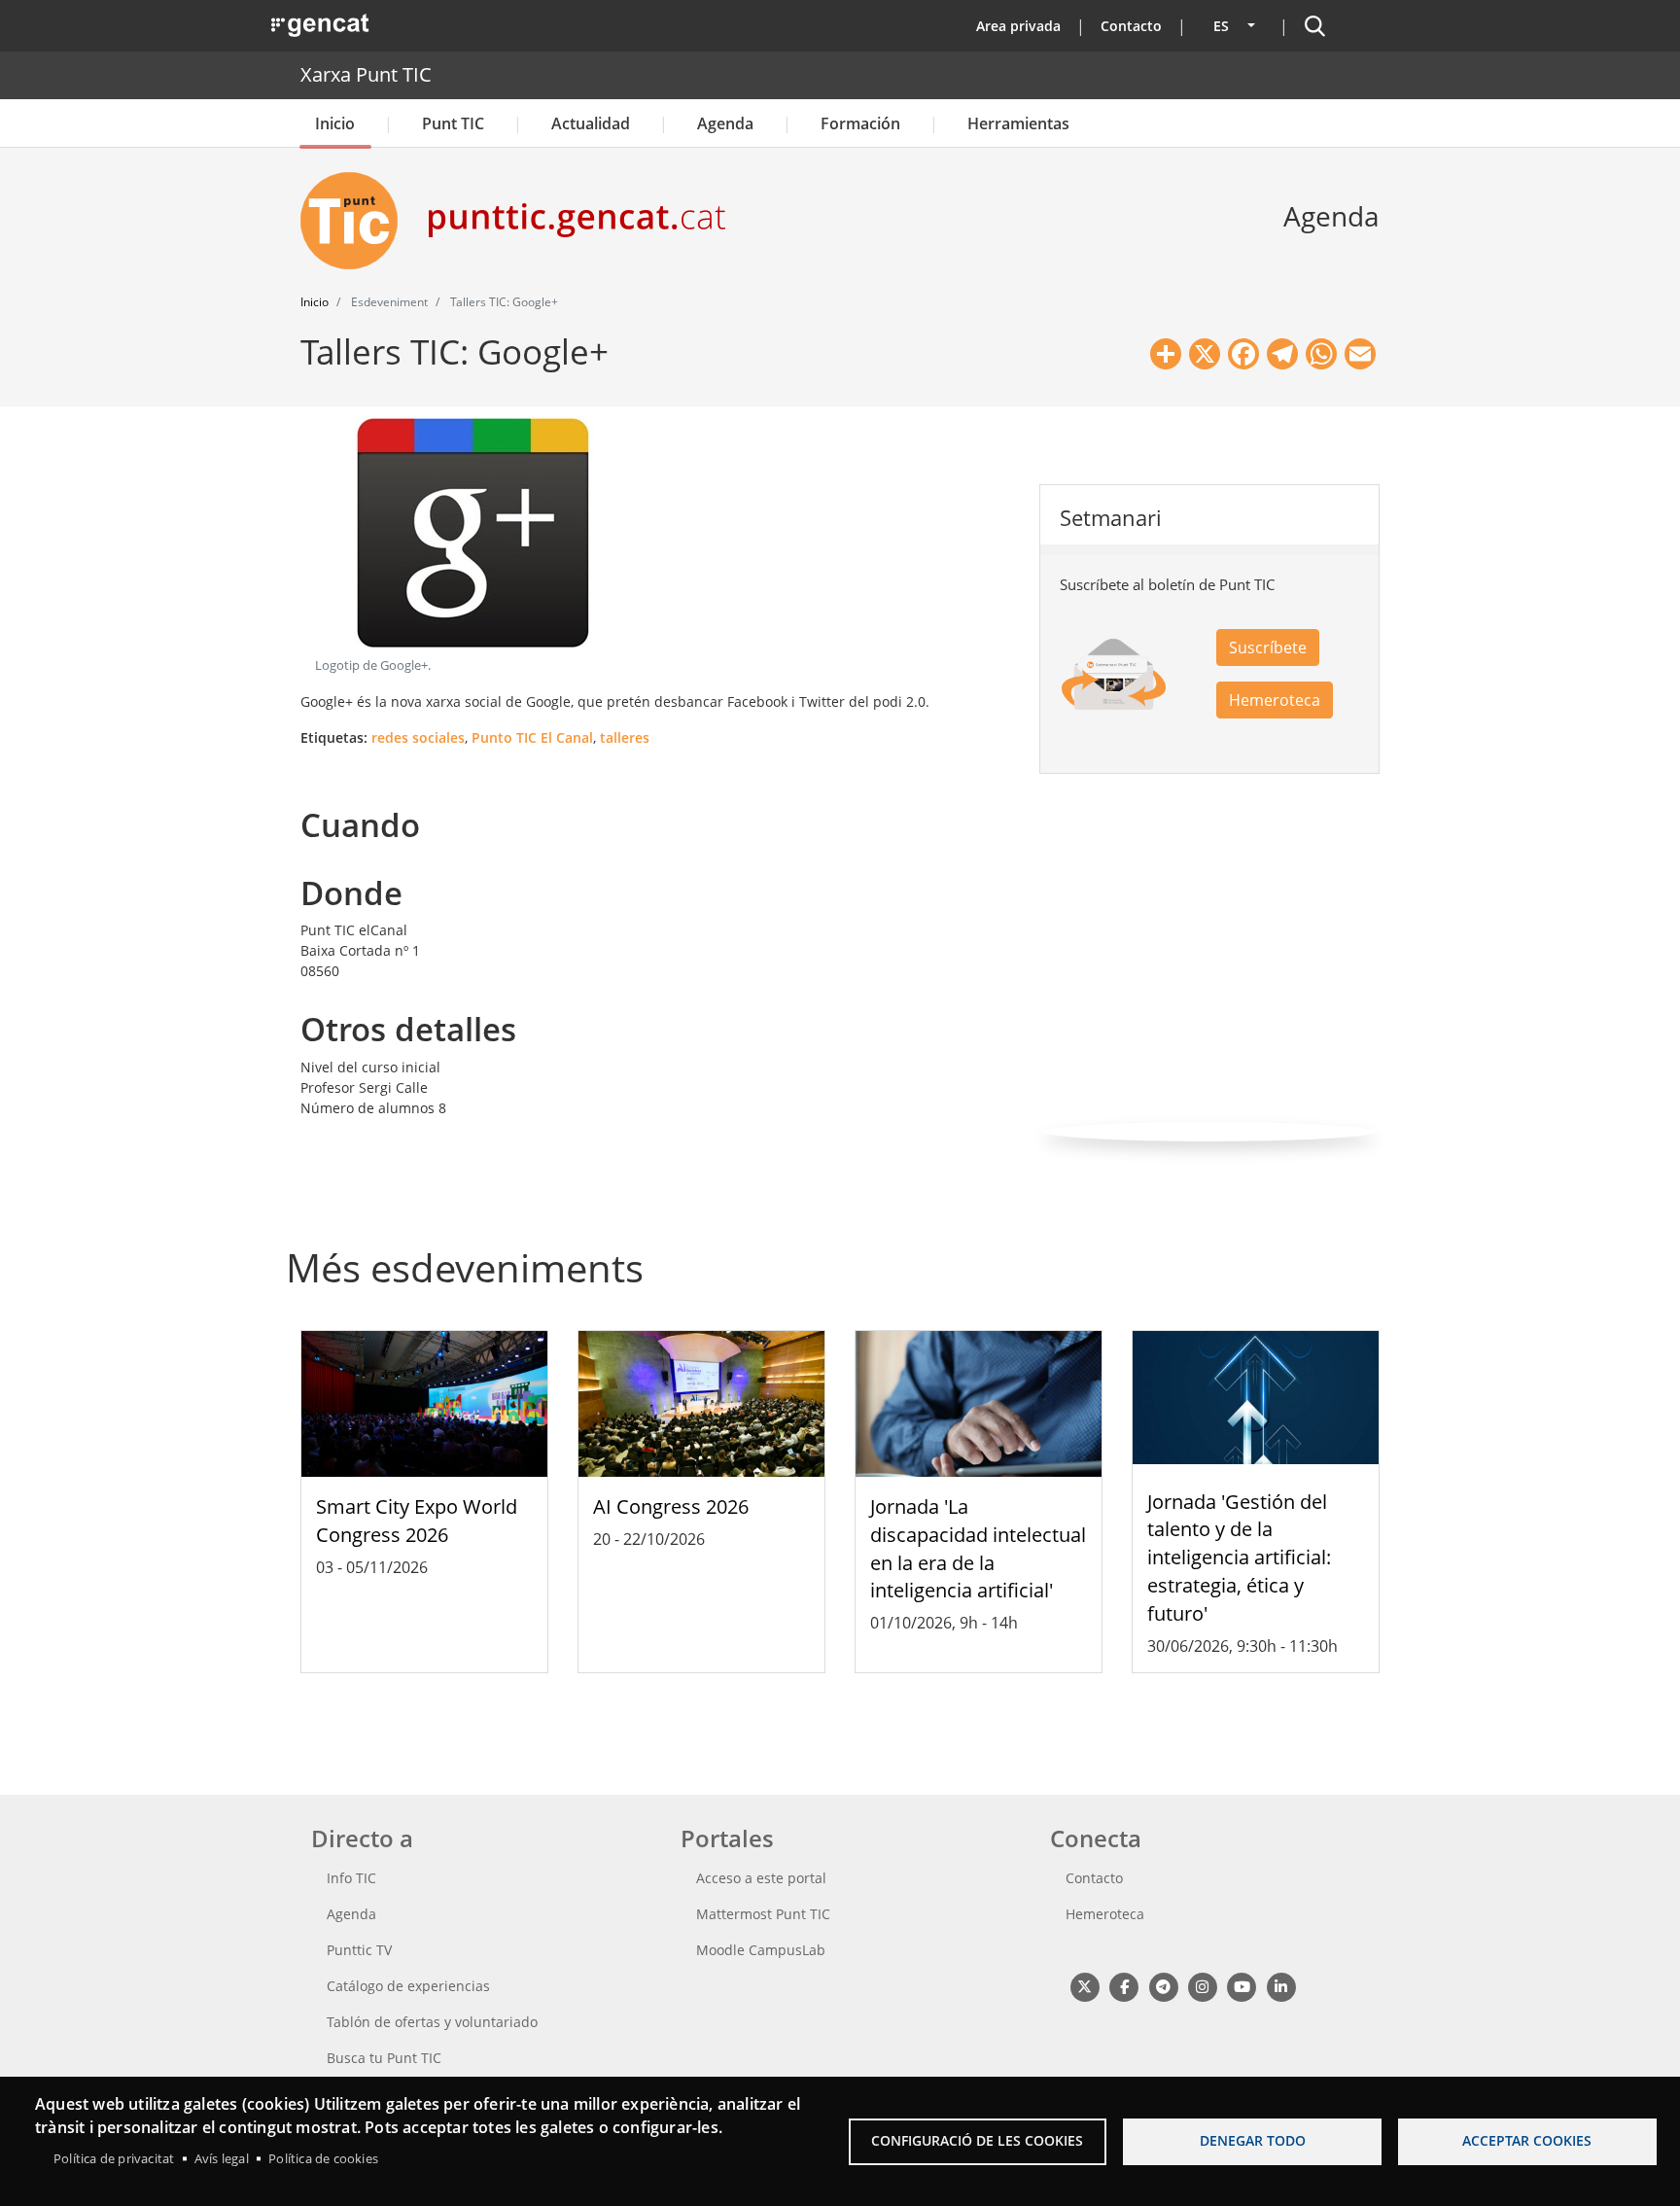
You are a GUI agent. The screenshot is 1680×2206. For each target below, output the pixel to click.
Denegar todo (1253, 2140)
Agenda (725, 123)
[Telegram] (1163, 1987)
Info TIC (351, 1878)
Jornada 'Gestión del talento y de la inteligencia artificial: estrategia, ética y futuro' (1239, 1558)
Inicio (335, 123)
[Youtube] (1242, 1987)
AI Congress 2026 (671, 1506)
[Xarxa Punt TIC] (357, 221)
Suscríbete (1268, 648)
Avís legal (222, 2158)
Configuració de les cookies (977, 2140)
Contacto (1131, 26)
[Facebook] (1123, 1987)
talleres (625, 737)
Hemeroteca (1275, 700)
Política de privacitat (114, 2158)
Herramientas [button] (1018, 123)
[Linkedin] (1281, 1987)
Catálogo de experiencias (408, 1986)
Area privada (1018, 26)
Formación (860, 123)
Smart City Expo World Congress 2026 (417, 1521)
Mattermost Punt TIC (763, 1914)
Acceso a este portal (761, 1878)
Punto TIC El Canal (532, 737)
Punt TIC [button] (453, 123)
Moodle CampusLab (761, 1950)
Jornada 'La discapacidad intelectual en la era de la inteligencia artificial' (978, 1548)
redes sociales (418, 737)
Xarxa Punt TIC (366, 74)
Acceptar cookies (1527, 2140)
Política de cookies (323, 2158)
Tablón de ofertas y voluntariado (432, 2022)
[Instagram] (1202, 1987)
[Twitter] (1085, 1987)
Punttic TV (359, 1950)
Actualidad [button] (591, 123)
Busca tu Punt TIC (384, 2058)
